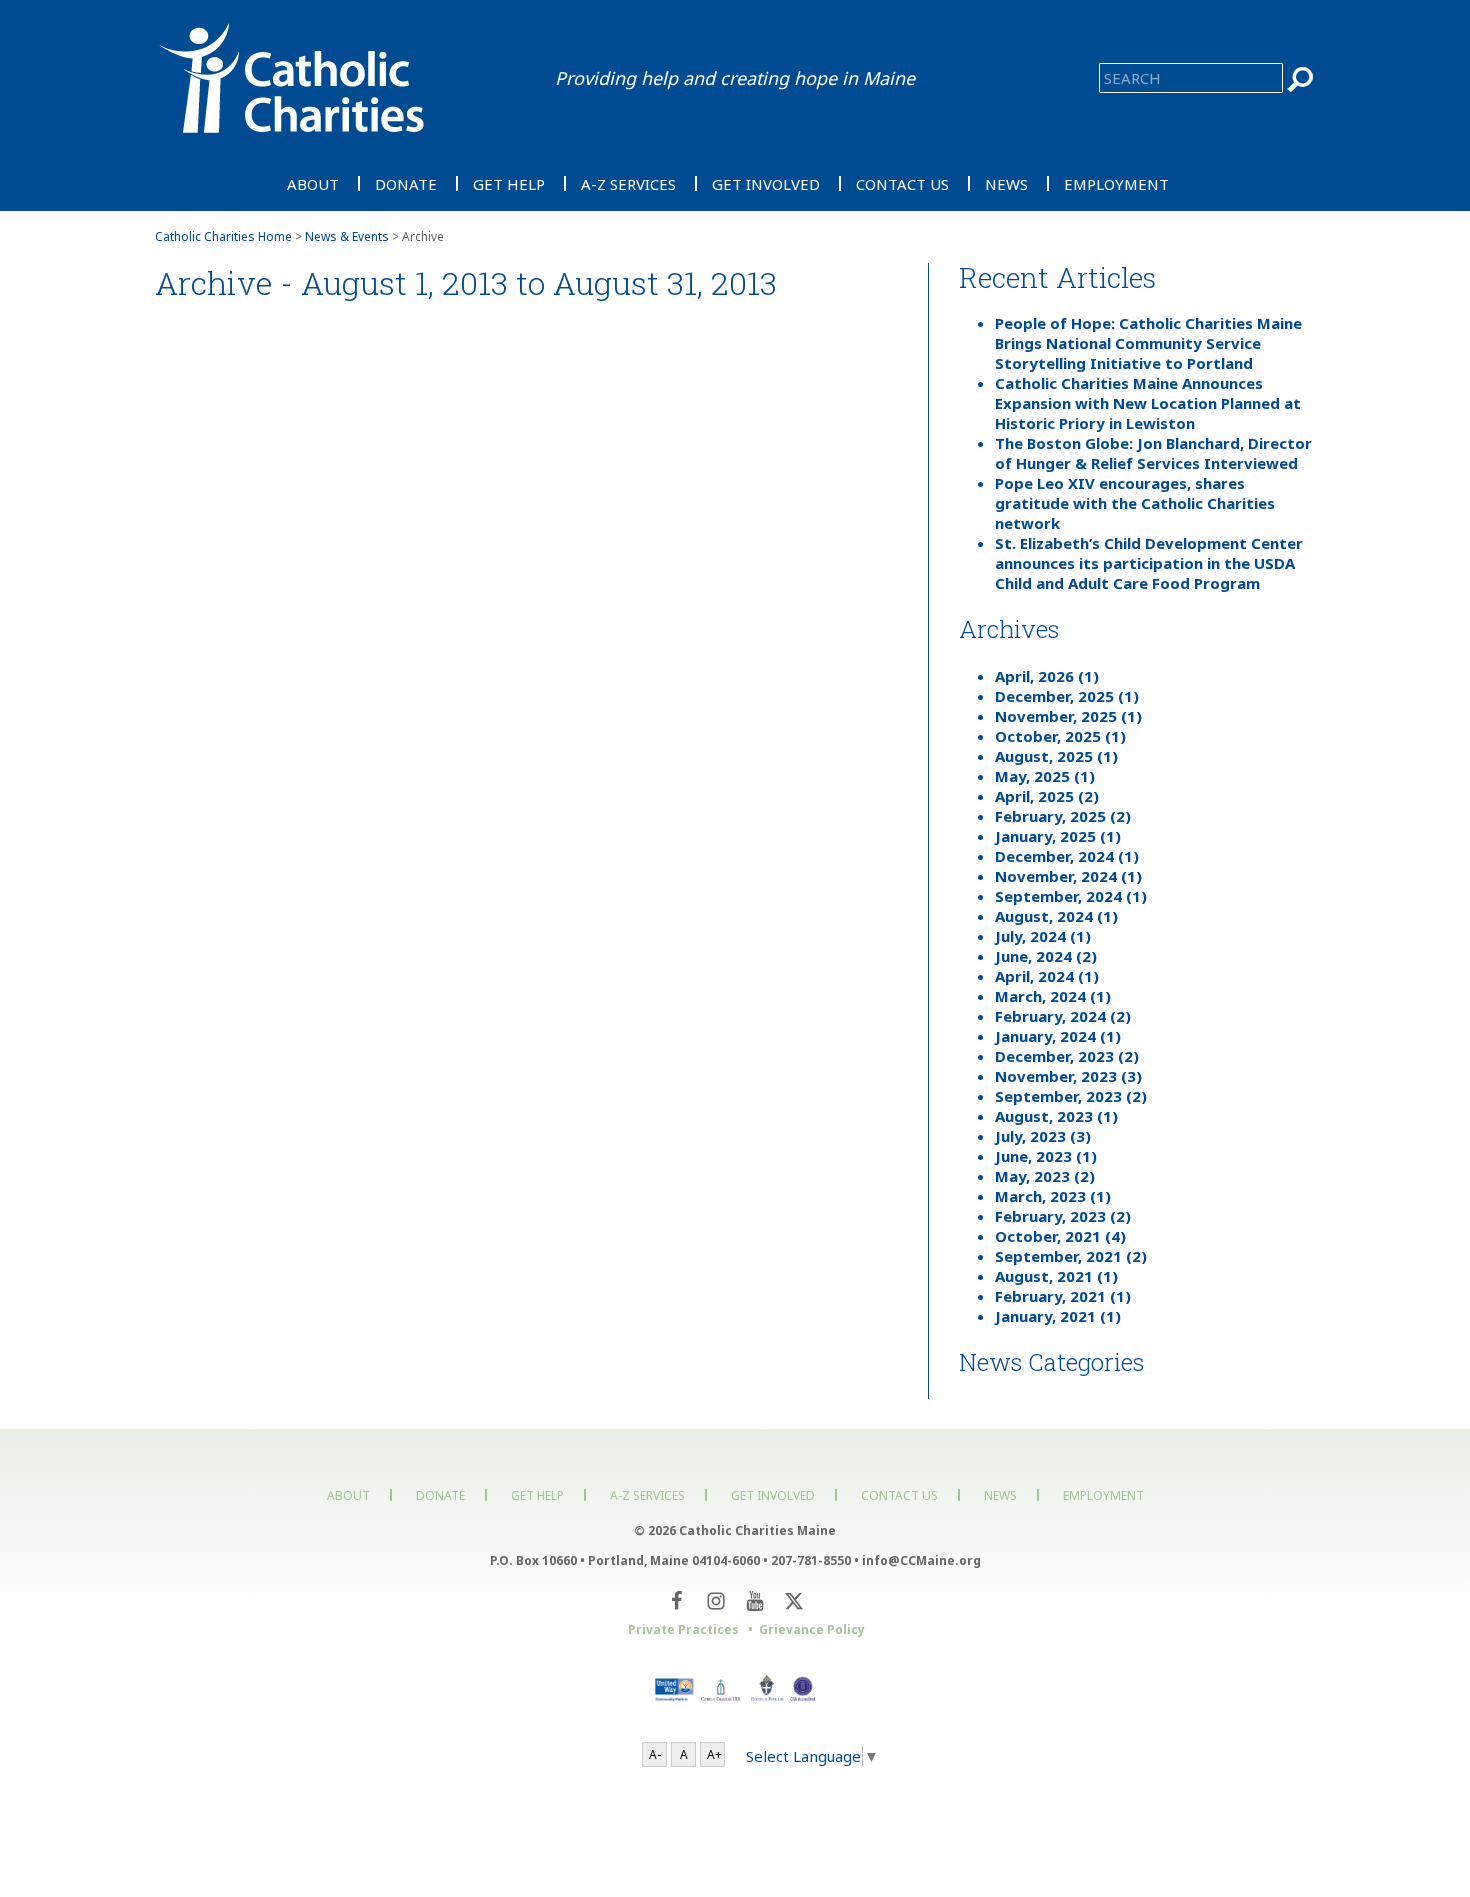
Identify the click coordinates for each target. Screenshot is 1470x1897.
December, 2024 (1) (1067, 856)
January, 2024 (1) (1058, 1036)
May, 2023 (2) (1045, 1176)
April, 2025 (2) (1047, 796)
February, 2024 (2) (1063, 1016)
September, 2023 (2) (1071, 1096)
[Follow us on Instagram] (715, 1600)
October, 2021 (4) (1060, 1236)
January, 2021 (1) (1058, 1316)
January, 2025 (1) (1058, 836)
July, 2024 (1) (1043, 936)
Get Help (509, 183)
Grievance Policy (812, 1629)
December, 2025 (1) (1067, 696)
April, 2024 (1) (1047, 976)
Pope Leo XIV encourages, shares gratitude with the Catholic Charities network (1135, 503)
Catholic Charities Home (223, 236)
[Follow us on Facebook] (676, 1600)
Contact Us (902, 183)
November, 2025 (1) (1068, 716)
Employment (1116, 183)
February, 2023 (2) (1063, 1216)
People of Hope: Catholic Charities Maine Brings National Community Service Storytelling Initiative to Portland (1148, 343)
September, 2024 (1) (1071, 896)
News (1006, 183)
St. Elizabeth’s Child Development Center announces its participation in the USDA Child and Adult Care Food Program (1149, 563)
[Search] (1301, 79)
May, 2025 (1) (1045, 776)
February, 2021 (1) (1063, 1296)
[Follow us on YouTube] (754, 1600)
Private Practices (683, 1629)
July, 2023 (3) (1043, 1136)
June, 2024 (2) (1046, 956)
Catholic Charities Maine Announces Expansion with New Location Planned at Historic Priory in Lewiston (1148, 403)
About (313, 183)
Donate (406, 183)
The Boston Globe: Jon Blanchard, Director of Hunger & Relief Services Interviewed (1153, 453)
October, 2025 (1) (1060, 736)
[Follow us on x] (793, 1600)
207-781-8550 (811, 1560)
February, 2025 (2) (1063, 816)
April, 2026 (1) (1047, 676)
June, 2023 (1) (1046, 1156)
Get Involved (766, 183)
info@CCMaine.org (921, 1560)
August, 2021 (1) (1056, 1276)
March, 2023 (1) (1053, 1196)
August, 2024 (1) (1056, 916)
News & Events (347, 236)
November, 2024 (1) (1068, 876)
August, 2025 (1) (1056, 756)
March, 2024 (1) (1053, 996)
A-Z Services (628, 183)
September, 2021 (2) (1071, 1256)
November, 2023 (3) (1068, 1076)
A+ (714, 1754)
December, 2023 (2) (1067, 1056)
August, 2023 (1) (1056, 1116)
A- (655, 1754)
